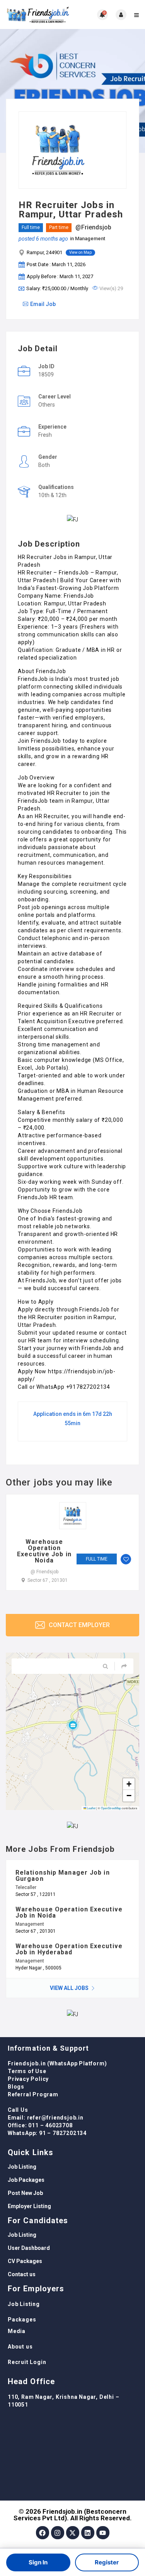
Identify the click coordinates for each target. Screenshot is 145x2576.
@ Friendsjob (44, 1572)
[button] (73, 1725)
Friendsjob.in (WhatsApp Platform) (57, 2063)
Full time (31, 227)
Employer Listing (29, 2206)
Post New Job (25, 2193)
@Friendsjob (93, 227)
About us (20, 2347)
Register (107, 2562)
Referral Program (33, 2094)
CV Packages (25, 2261)
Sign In (38, 2562)
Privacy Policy (28, 2079)
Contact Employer (78, 1625)
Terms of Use (27, 2071)
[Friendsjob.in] (39, 15)
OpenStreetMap (111, 1808)
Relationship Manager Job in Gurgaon (63, 1876)
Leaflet (91, 1808)
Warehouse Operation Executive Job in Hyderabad (69, 1949)
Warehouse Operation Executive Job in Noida (44, 1551)
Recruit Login (27, 2362)
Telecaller (26, 1887)
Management (90, 238)
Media (17, 2331)
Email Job (43, 304)
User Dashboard (29, 2248)
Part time (59, 227)
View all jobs (70, 1988)
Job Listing (22, 2167)
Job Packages (26, 2180)
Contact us (22, 2274)
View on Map (80, 252)
